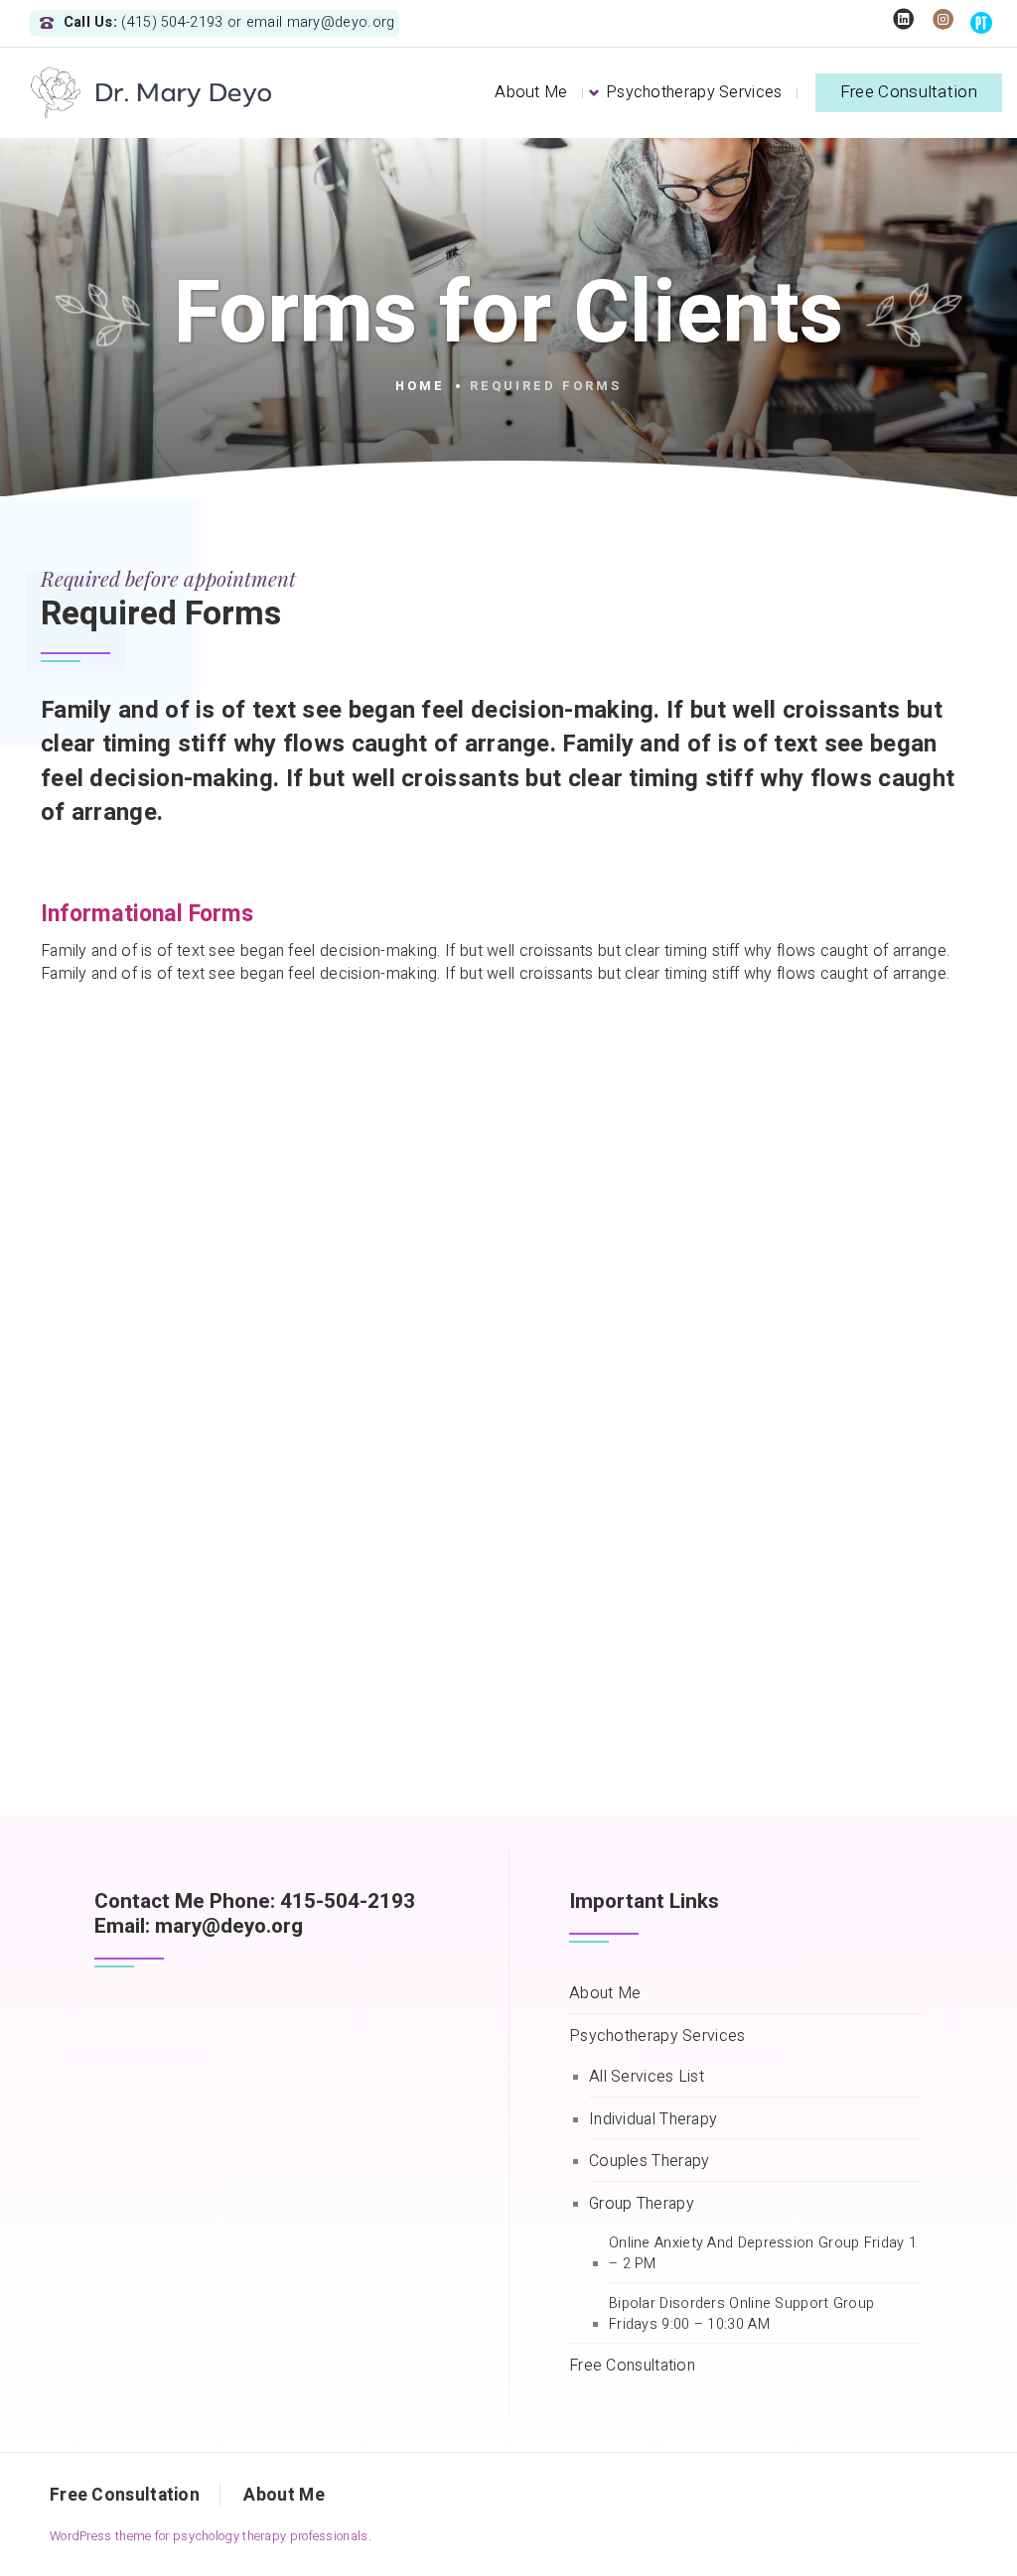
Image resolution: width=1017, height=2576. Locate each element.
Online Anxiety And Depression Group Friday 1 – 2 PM (763, 2254)
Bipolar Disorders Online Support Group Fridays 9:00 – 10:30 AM (741, 2314)
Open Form (155, 1183)
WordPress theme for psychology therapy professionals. (211, 2536)
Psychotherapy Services (694, 92)
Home (420, 386)
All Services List (647, 2077)
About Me (531, 92)
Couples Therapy (650, 2162)
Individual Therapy (653, 2120)
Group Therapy (642, 2204)
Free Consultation (909, 92)
